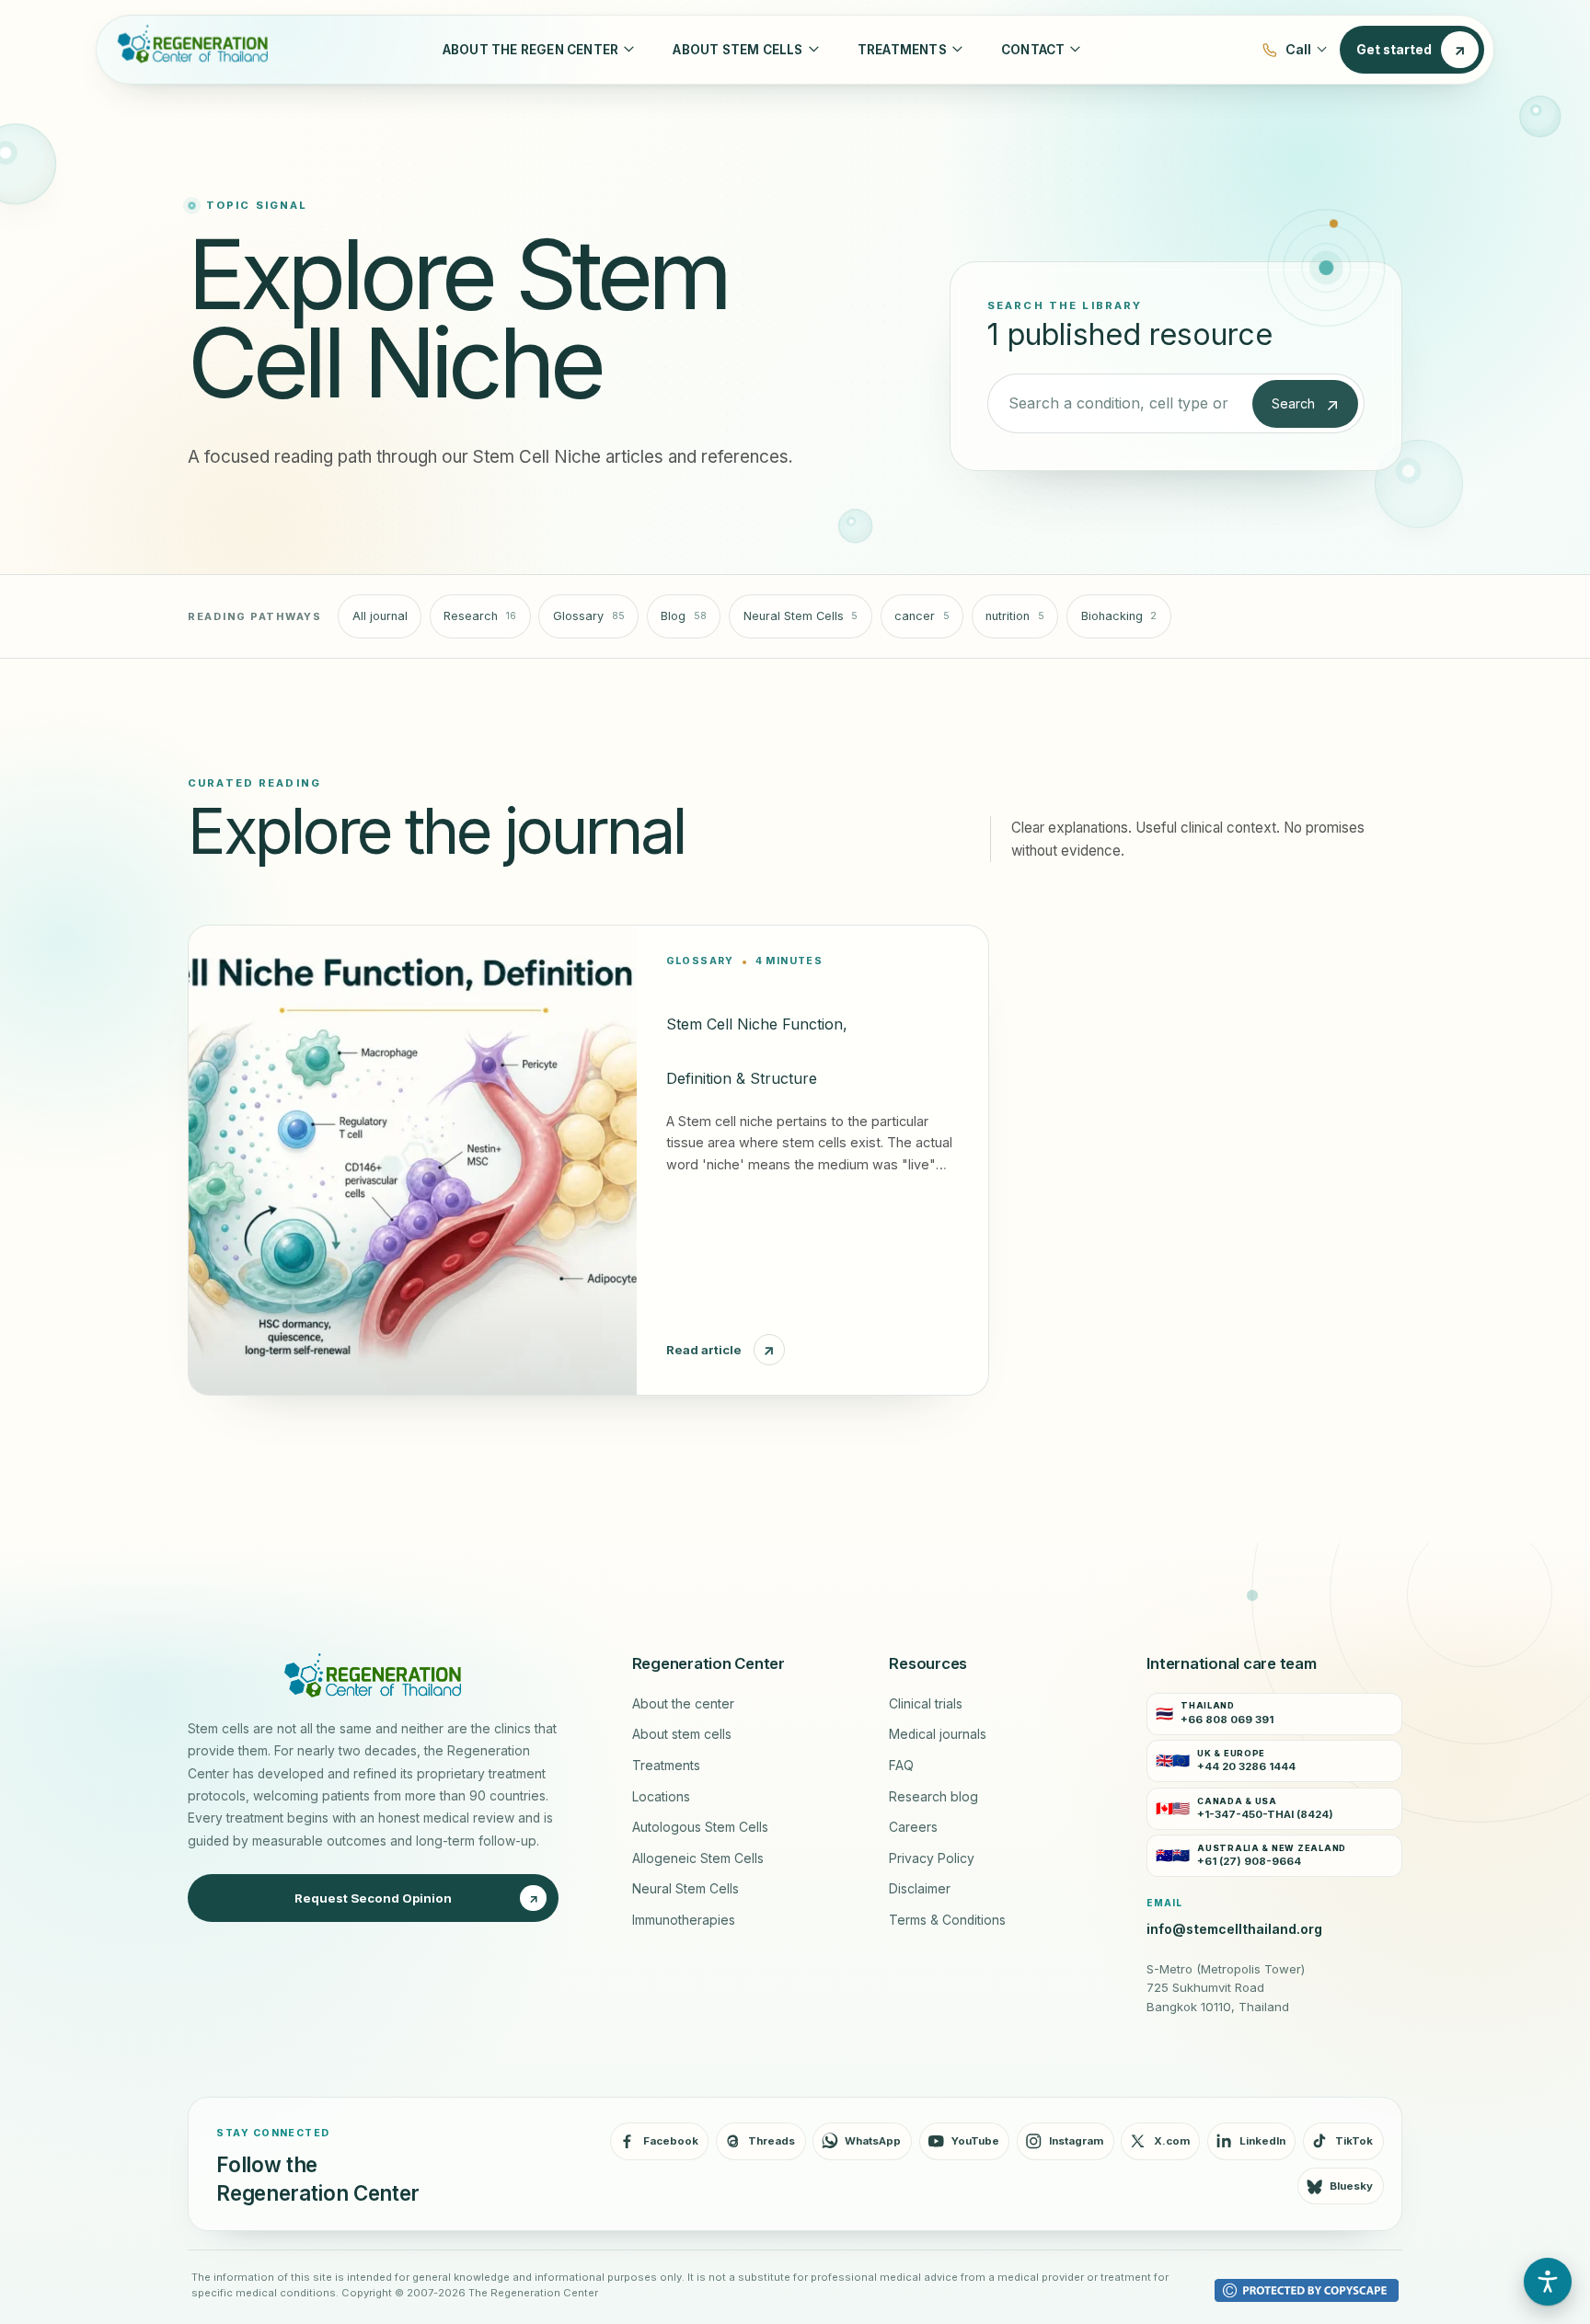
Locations (661, 1797)
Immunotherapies (684, 1920)
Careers (913, 1827)
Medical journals (938, 1734)
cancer (922, 616)
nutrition (1015, 616)
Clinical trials (926, 1704)
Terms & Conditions (947, 1920)
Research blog (933, 1797)
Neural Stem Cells (801, 616)
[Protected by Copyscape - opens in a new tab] (1307, 2290)
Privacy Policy (932, 1858)
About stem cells (682, 1734)
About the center (683, 1704)
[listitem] (1274, 1714)
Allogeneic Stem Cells (698, 1858)
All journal (380, 616)
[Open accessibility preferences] (1548, 2282)
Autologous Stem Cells (700, 1827)
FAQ (901, 1766)
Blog (684, 616)
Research (480, 616)
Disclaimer (920, 1889)
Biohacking (1119, 616)
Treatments (666, 1766)
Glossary (589, 616)
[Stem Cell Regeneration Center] (189, 50)
